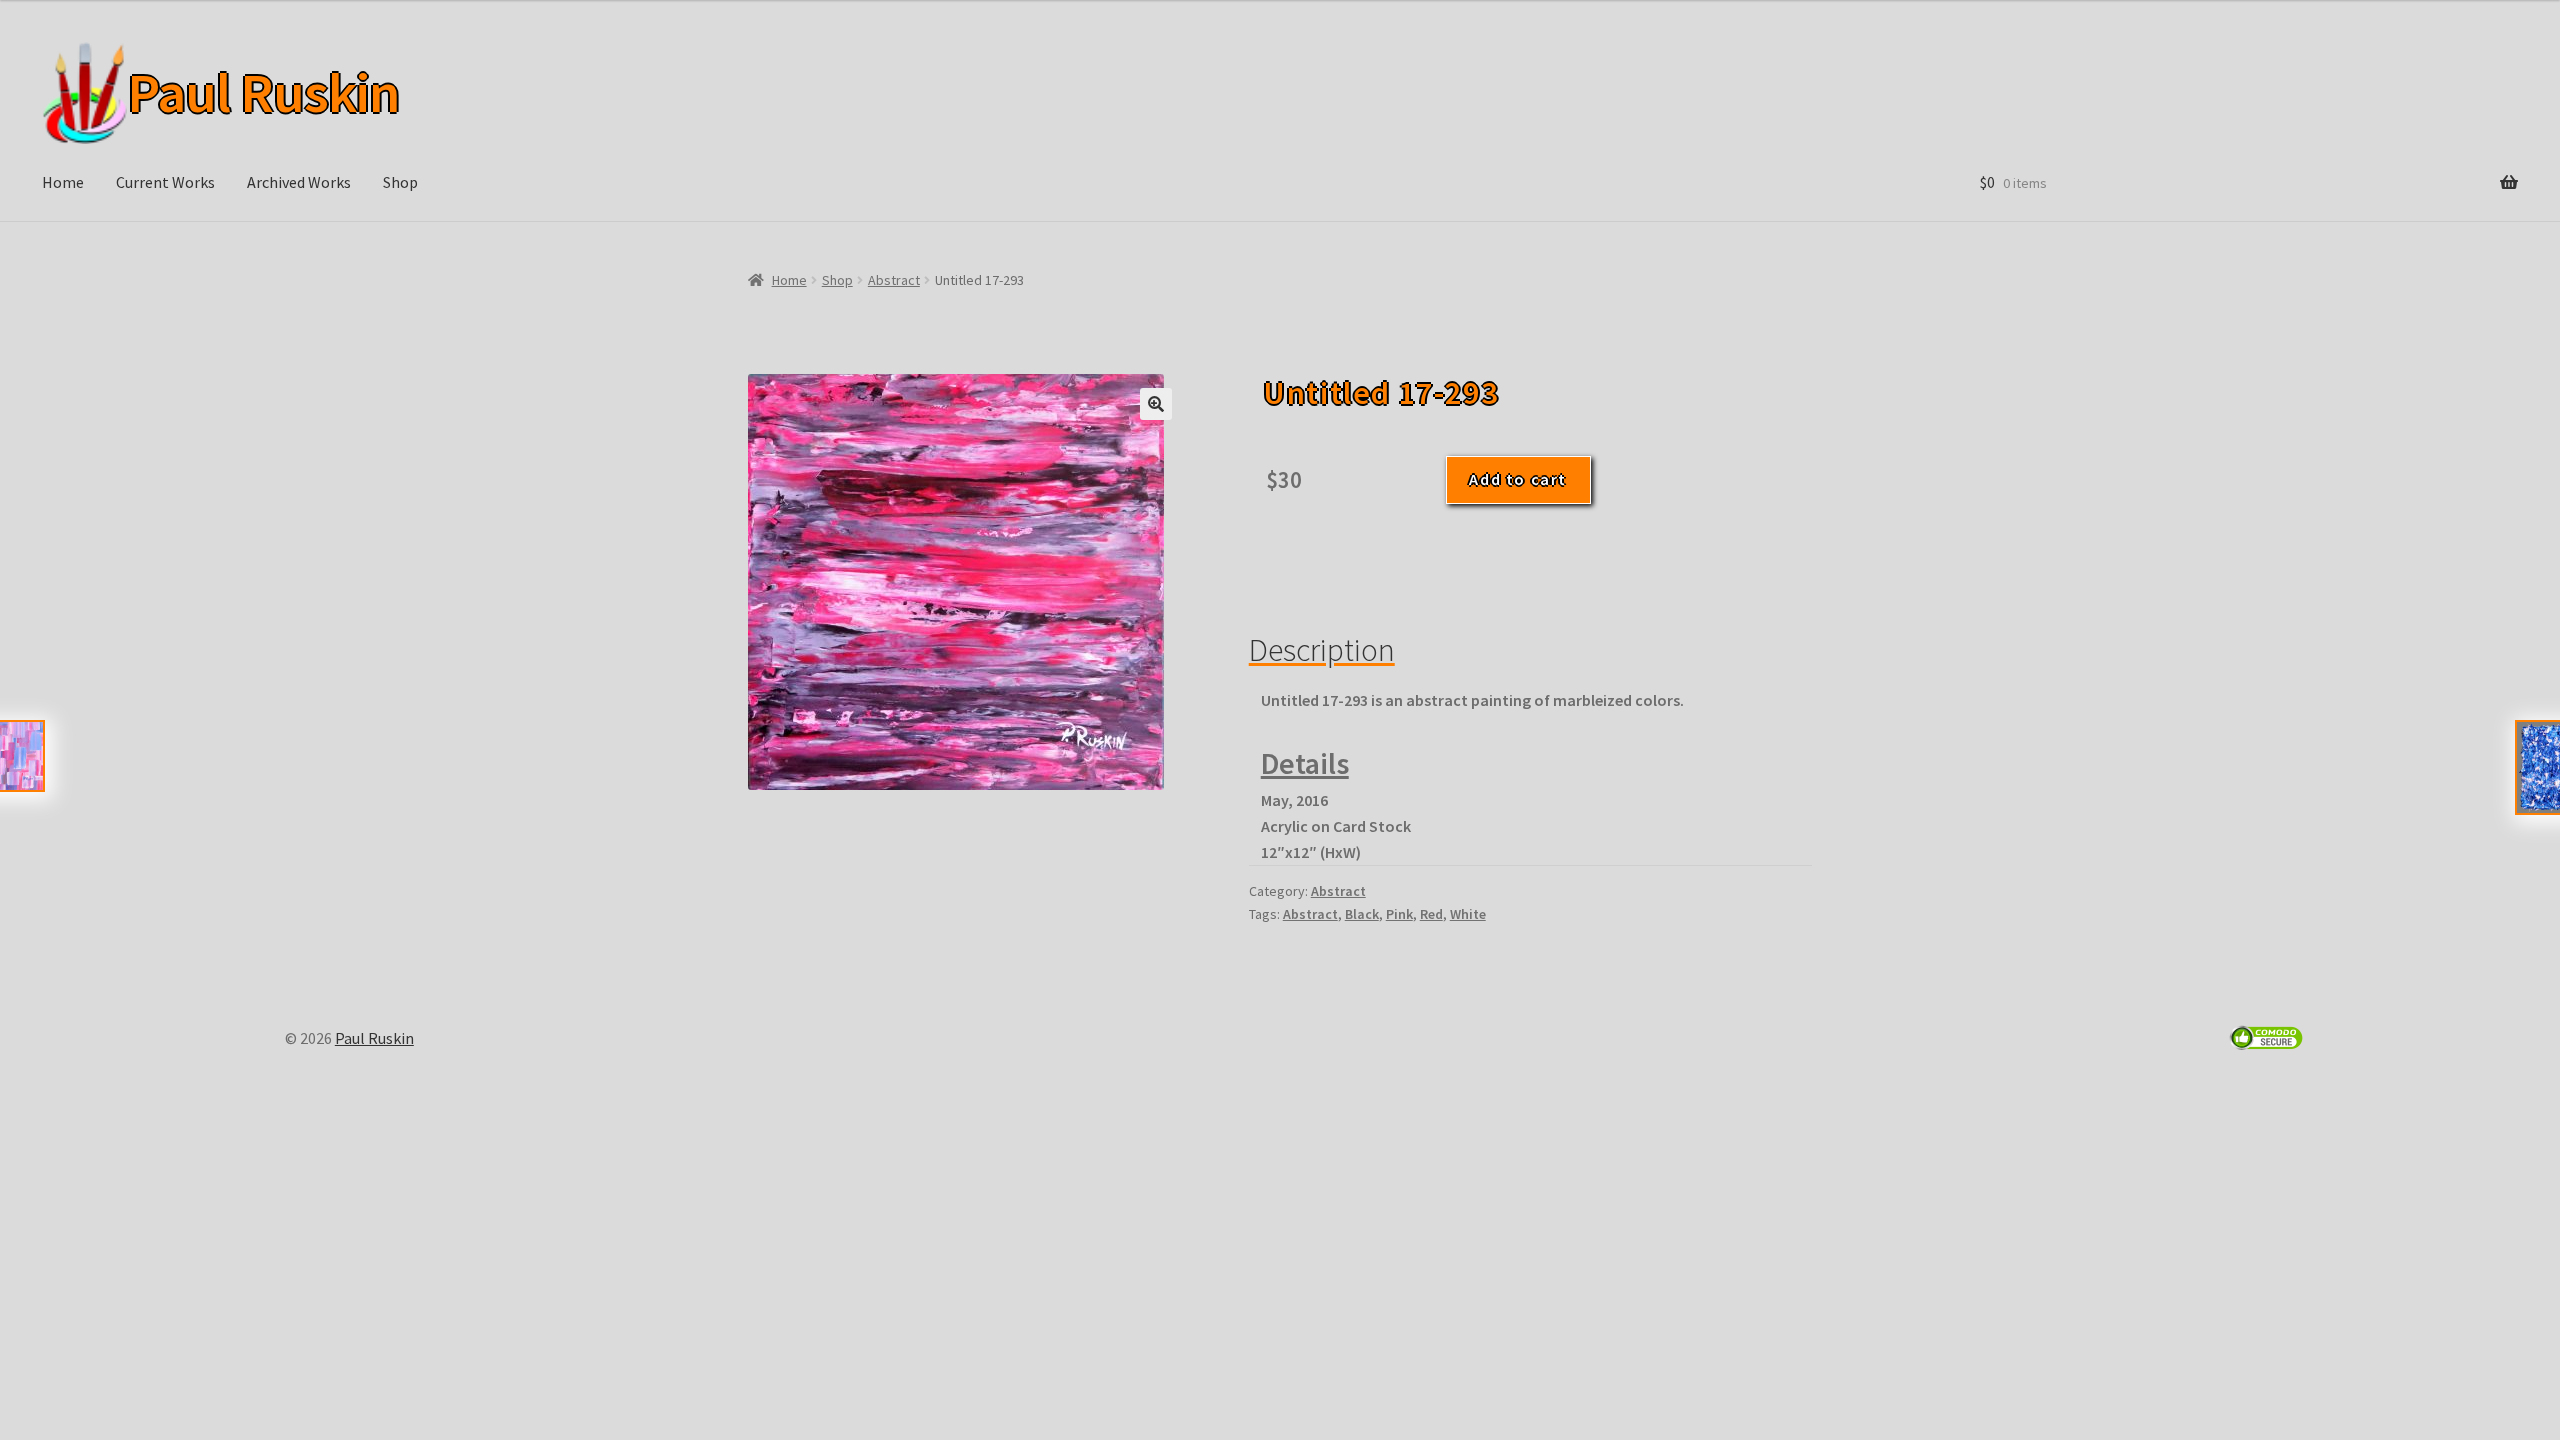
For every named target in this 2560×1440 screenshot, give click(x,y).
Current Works (165, 182)
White (1468, 914)
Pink (1399, 914)
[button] (1156, 404)
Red (1431, 914)
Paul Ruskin (263, 93)
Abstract (894, 280)
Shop (400, 182)
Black (1362, 914)
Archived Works (299, 182)
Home (63, 182)
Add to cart (1518, 479)
